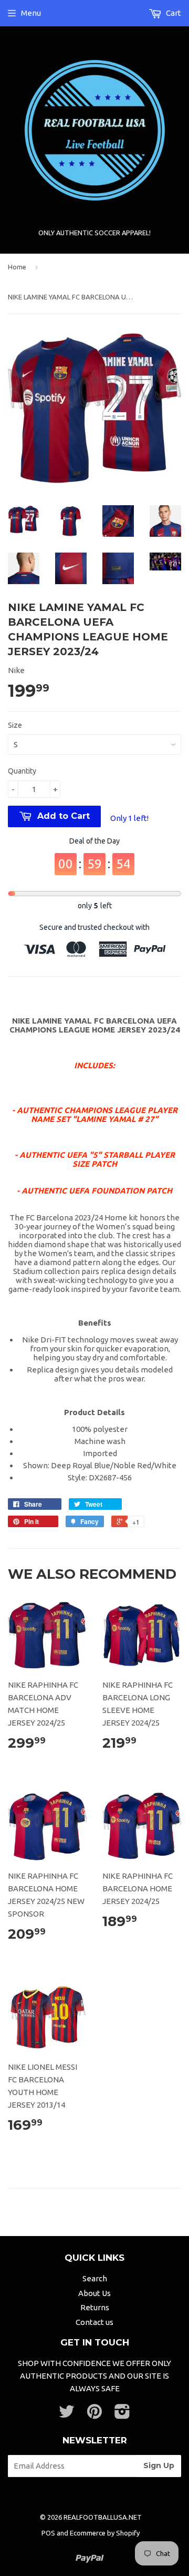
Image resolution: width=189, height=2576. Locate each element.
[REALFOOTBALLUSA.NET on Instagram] (122, 2415)
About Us (94, 2293)
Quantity (22, 771)
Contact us (94, 2322)
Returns (95, 2307)
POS (48, 2533)
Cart (173, 13)
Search (95, 2278)
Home (17, 267)
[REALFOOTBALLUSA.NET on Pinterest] (94, 2415)
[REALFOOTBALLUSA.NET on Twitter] (67, 2415)
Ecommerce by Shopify (105, 2533)
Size (15, 725)
